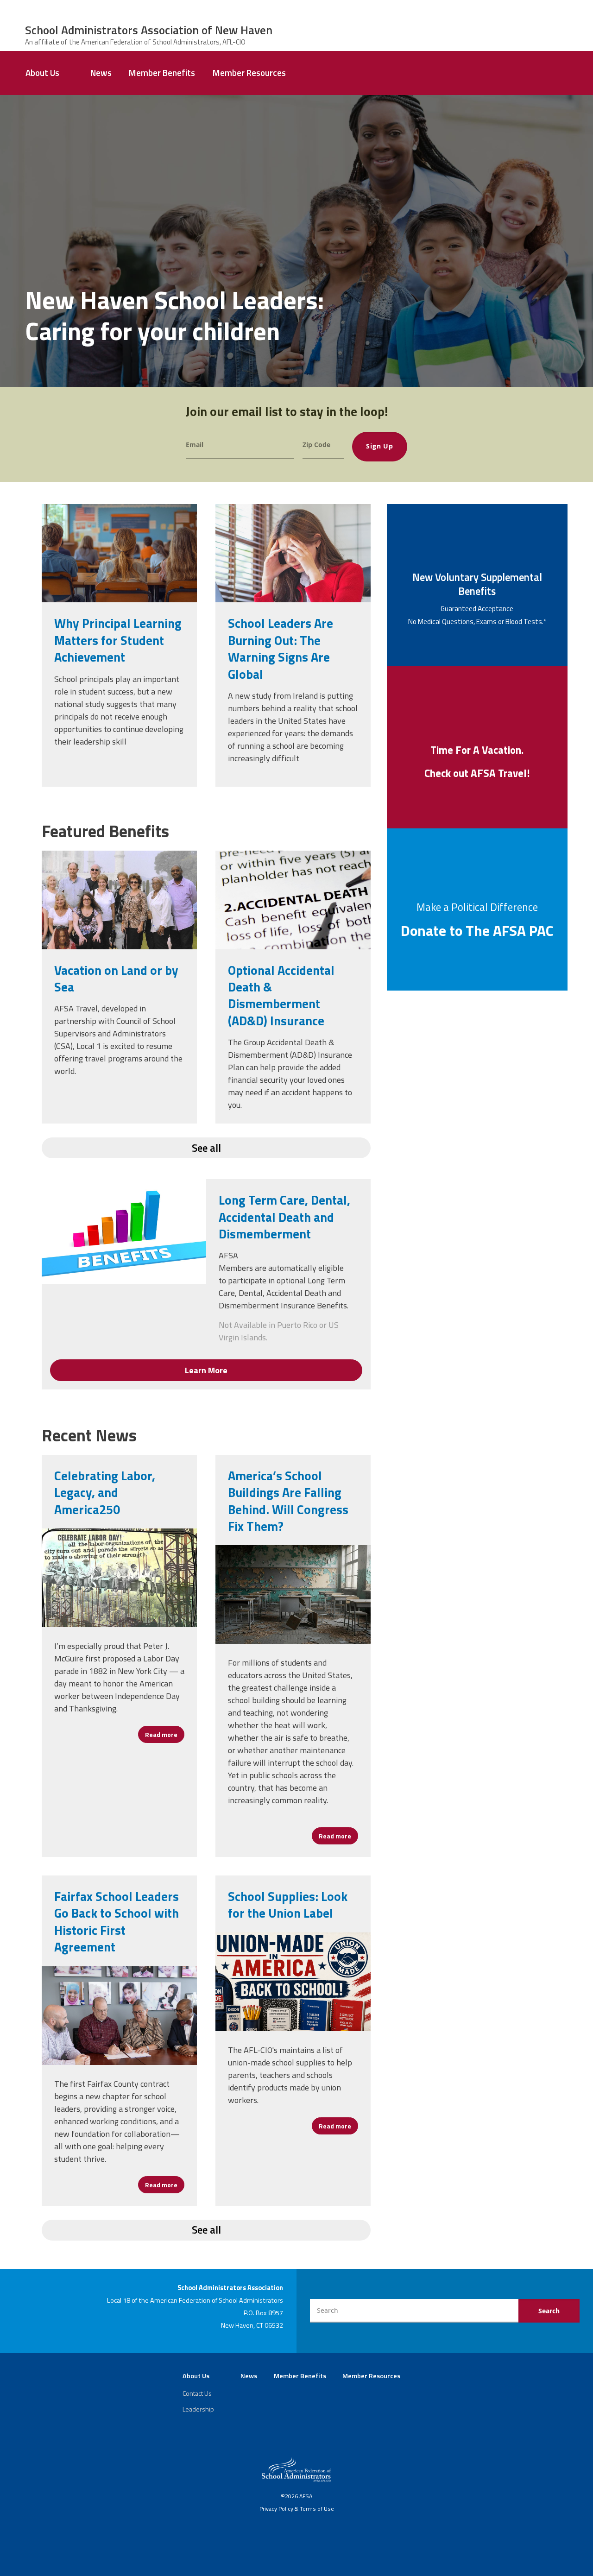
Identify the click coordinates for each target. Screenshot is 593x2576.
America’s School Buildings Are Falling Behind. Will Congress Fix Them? (288, 1501)
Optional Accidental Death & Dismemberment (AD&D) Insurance (281, 995)
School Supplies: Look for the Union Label (288, 1904)
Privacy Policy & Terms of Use (297, 2509)
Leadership (198, 2409)
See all (206, 1148)
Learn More (206, 1370)
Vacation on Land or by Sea (116, 978)
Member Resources (249, 73)
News (101, 73)
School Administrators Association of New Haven (149, 30)
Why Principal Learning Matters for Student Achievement (118, 640)
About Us (42, 73)
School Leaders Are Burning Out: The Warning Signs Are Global (281, 648)
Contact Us (197, 2393)
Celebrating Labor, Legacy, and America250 (105, 1492)
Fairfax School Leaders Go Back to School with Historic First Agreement (117, 1921)
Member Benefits (162, 73)
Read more (165, 1734)
